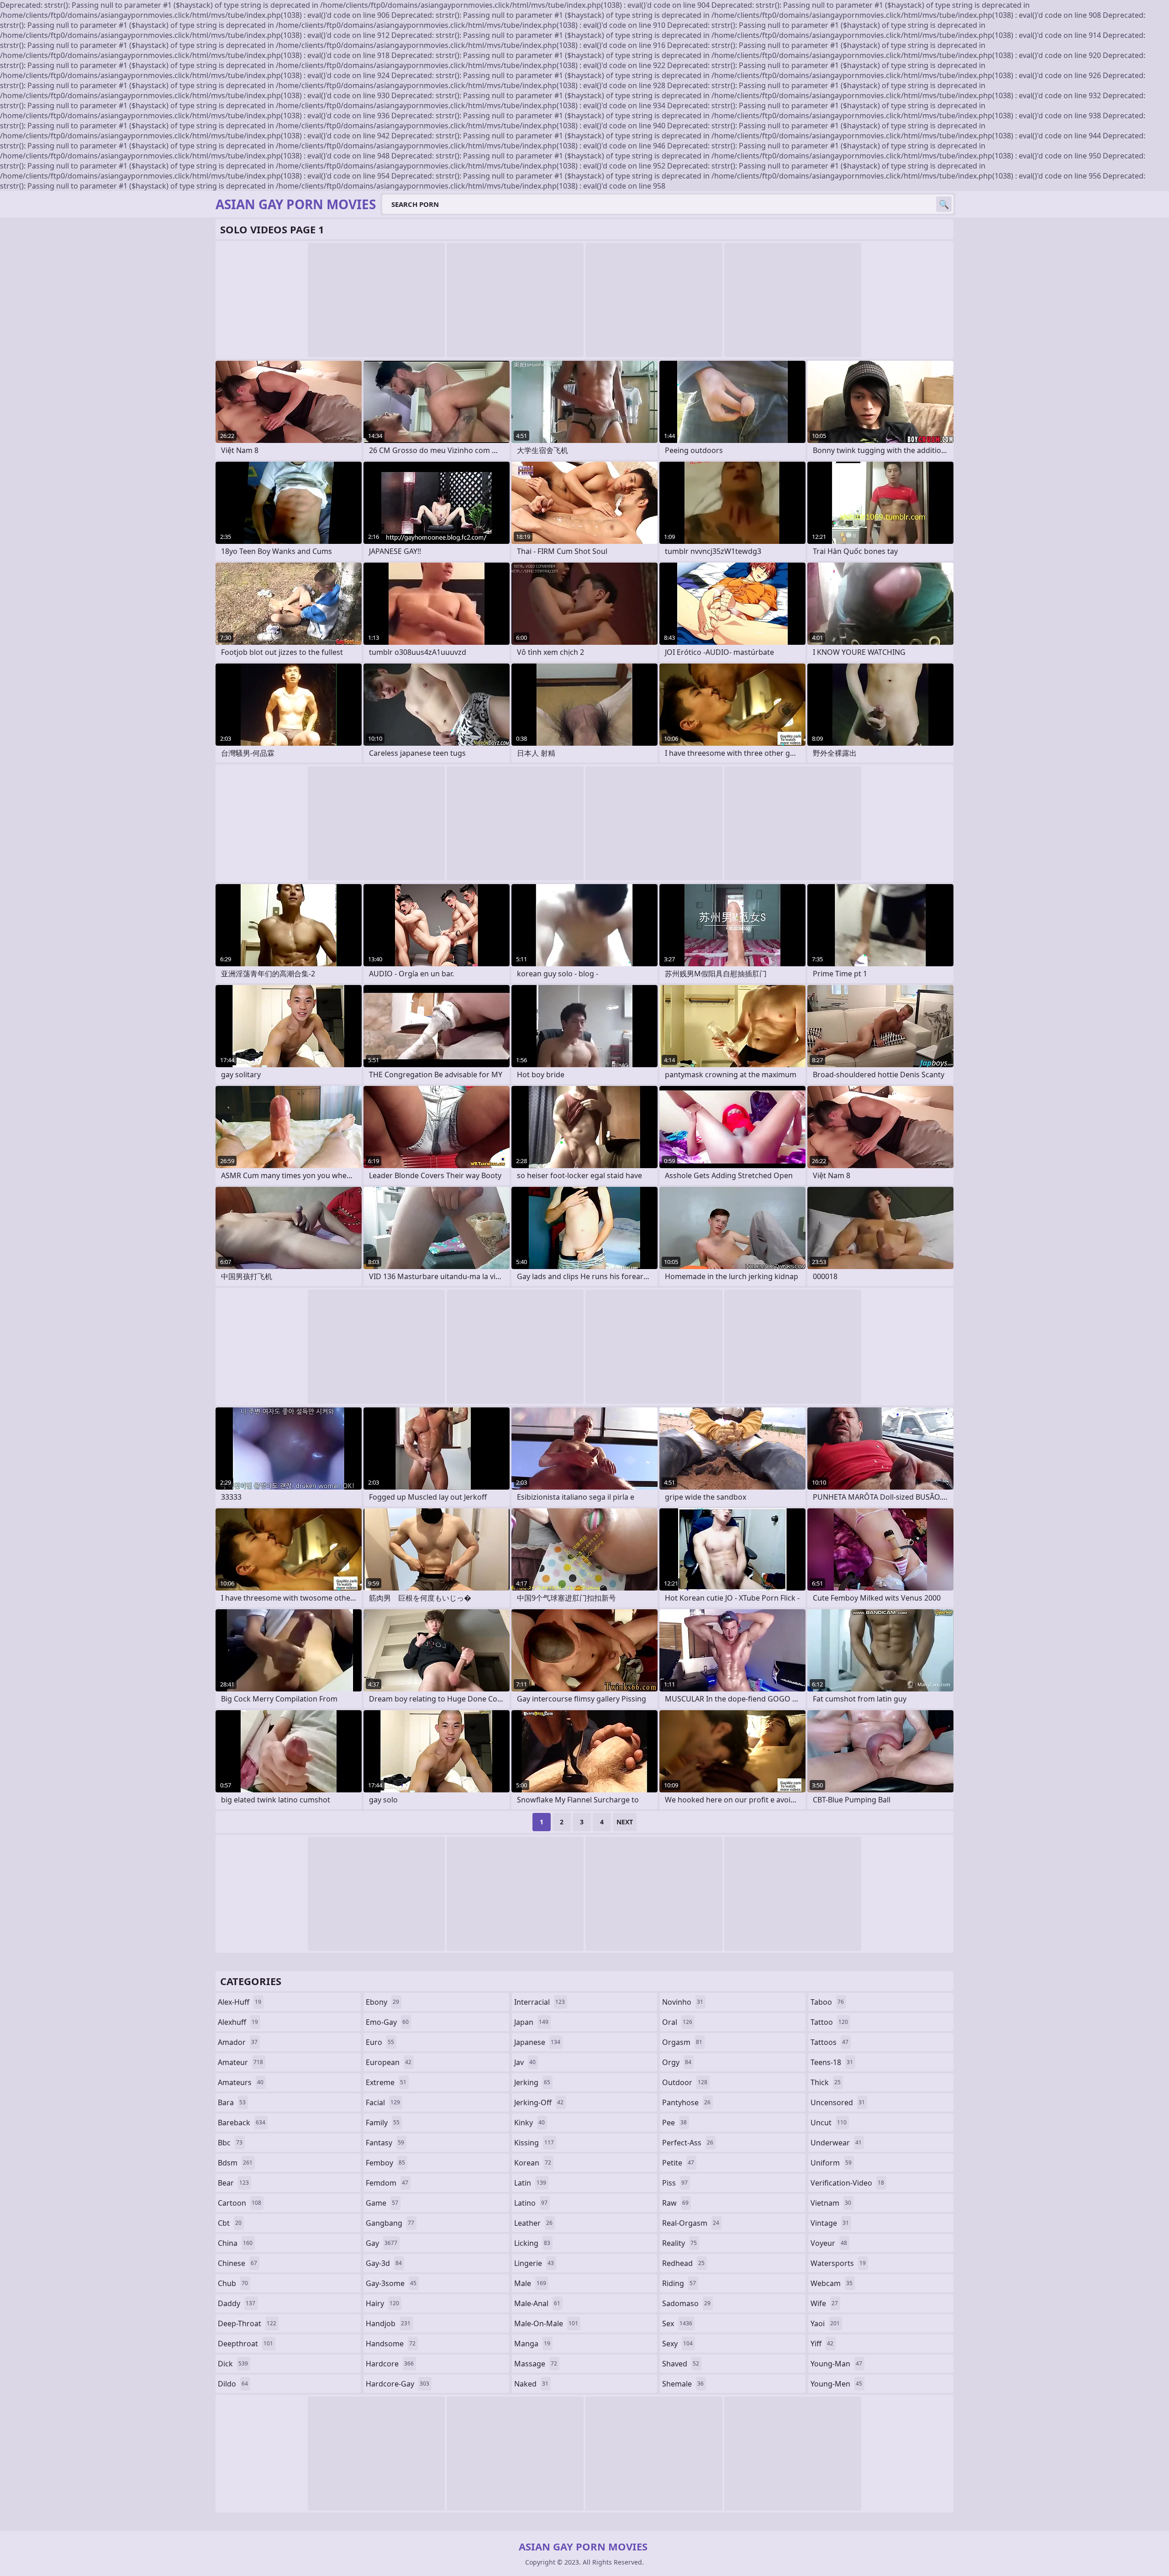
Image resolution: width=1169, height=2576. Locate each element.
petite (678, 2163)
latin (530, 2183)
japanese (537, 2042)
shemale (683, 2384)
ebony (382, 2002)
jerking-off (539, 2102)
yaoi (825, 2323)
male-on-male (546, 2323)
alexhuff (238, 2022)
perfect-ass (688, 2143)
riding (679, 2283)
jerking (532, 2082)
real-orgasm (691, 2223)
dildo (233, 2384)
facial (383, 2102)
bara (232, 2102)
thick (826, 2082)
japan (531, 2022)
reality (679, 2243)
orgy (677, 2062)
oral (677, 2022)
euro (380, 2042)
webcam (832, 2283)
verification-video (847, 2183)
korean (533, 2163)
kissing (534, 2143)
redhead (683, 2263)
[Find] (944, 204)
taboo (827, 2002)
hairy (382, 2303)
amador (238, 2042)
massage (536, 2364)
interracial (540, 2002)
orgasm (682, 2042)
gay (382, 2243)
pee (674, 2123)
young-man (836, 2364)
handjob (388, 2323)
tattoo (829, 2022)
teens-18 (832, 2062)
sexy (677, 2344)
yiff (822, 2344)
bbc (230, 2143)
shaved (681, 2364)
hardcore (390, 2364)
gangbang (390, 2223)
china (235, 2243)
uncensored (838, 2102)
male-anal (537, 2303)
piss (675, 2183)
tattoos (829, 2042)
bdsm (235, 2163)
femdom (387, 2183)
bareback (242, 2123)
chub (233, 2283)
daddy (237, 2303)
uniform (831, 2163)
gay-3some (391, 2283)
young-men (836, 2384)
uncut (829, 2123)
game (382, 2203)
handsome (391, 2344)
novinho (683, 2002)
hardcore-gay (398, 2384)
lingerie (534, 2263)
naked (531, 2384)
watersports (838, 2263)
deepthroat (245, 2344)
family (383, 2123)
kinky (529, 2123)
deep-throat (247, 2323)
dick (233, 2364)
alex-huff (240, 2002)
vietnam (831, 2203)
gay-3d (384, 2263)
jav (525, 2062)
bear (233, 2183)
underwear (836, 2143)
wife (824, 2303)
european (389, 2062)
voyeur (829, 2243)
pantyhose (686, 2102)
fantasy (385, 2143)
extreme (386, 2082)
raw (675, 2203)
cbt (230, 2223)
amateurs (241, 2082)
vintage (830, 2223)
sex (677, 2323)
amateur (240, 2062)
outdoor (685, 2082)
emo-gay (387, 2022)
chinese (237, 2263)
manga (532, 2344)
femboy (385, 2163)
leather (533, 2223)
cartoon (240, 2203)
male (530, 2283)
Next (625, 1822)
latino (531, 2203)
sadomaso (686, 2303)
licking (532, 2243)
